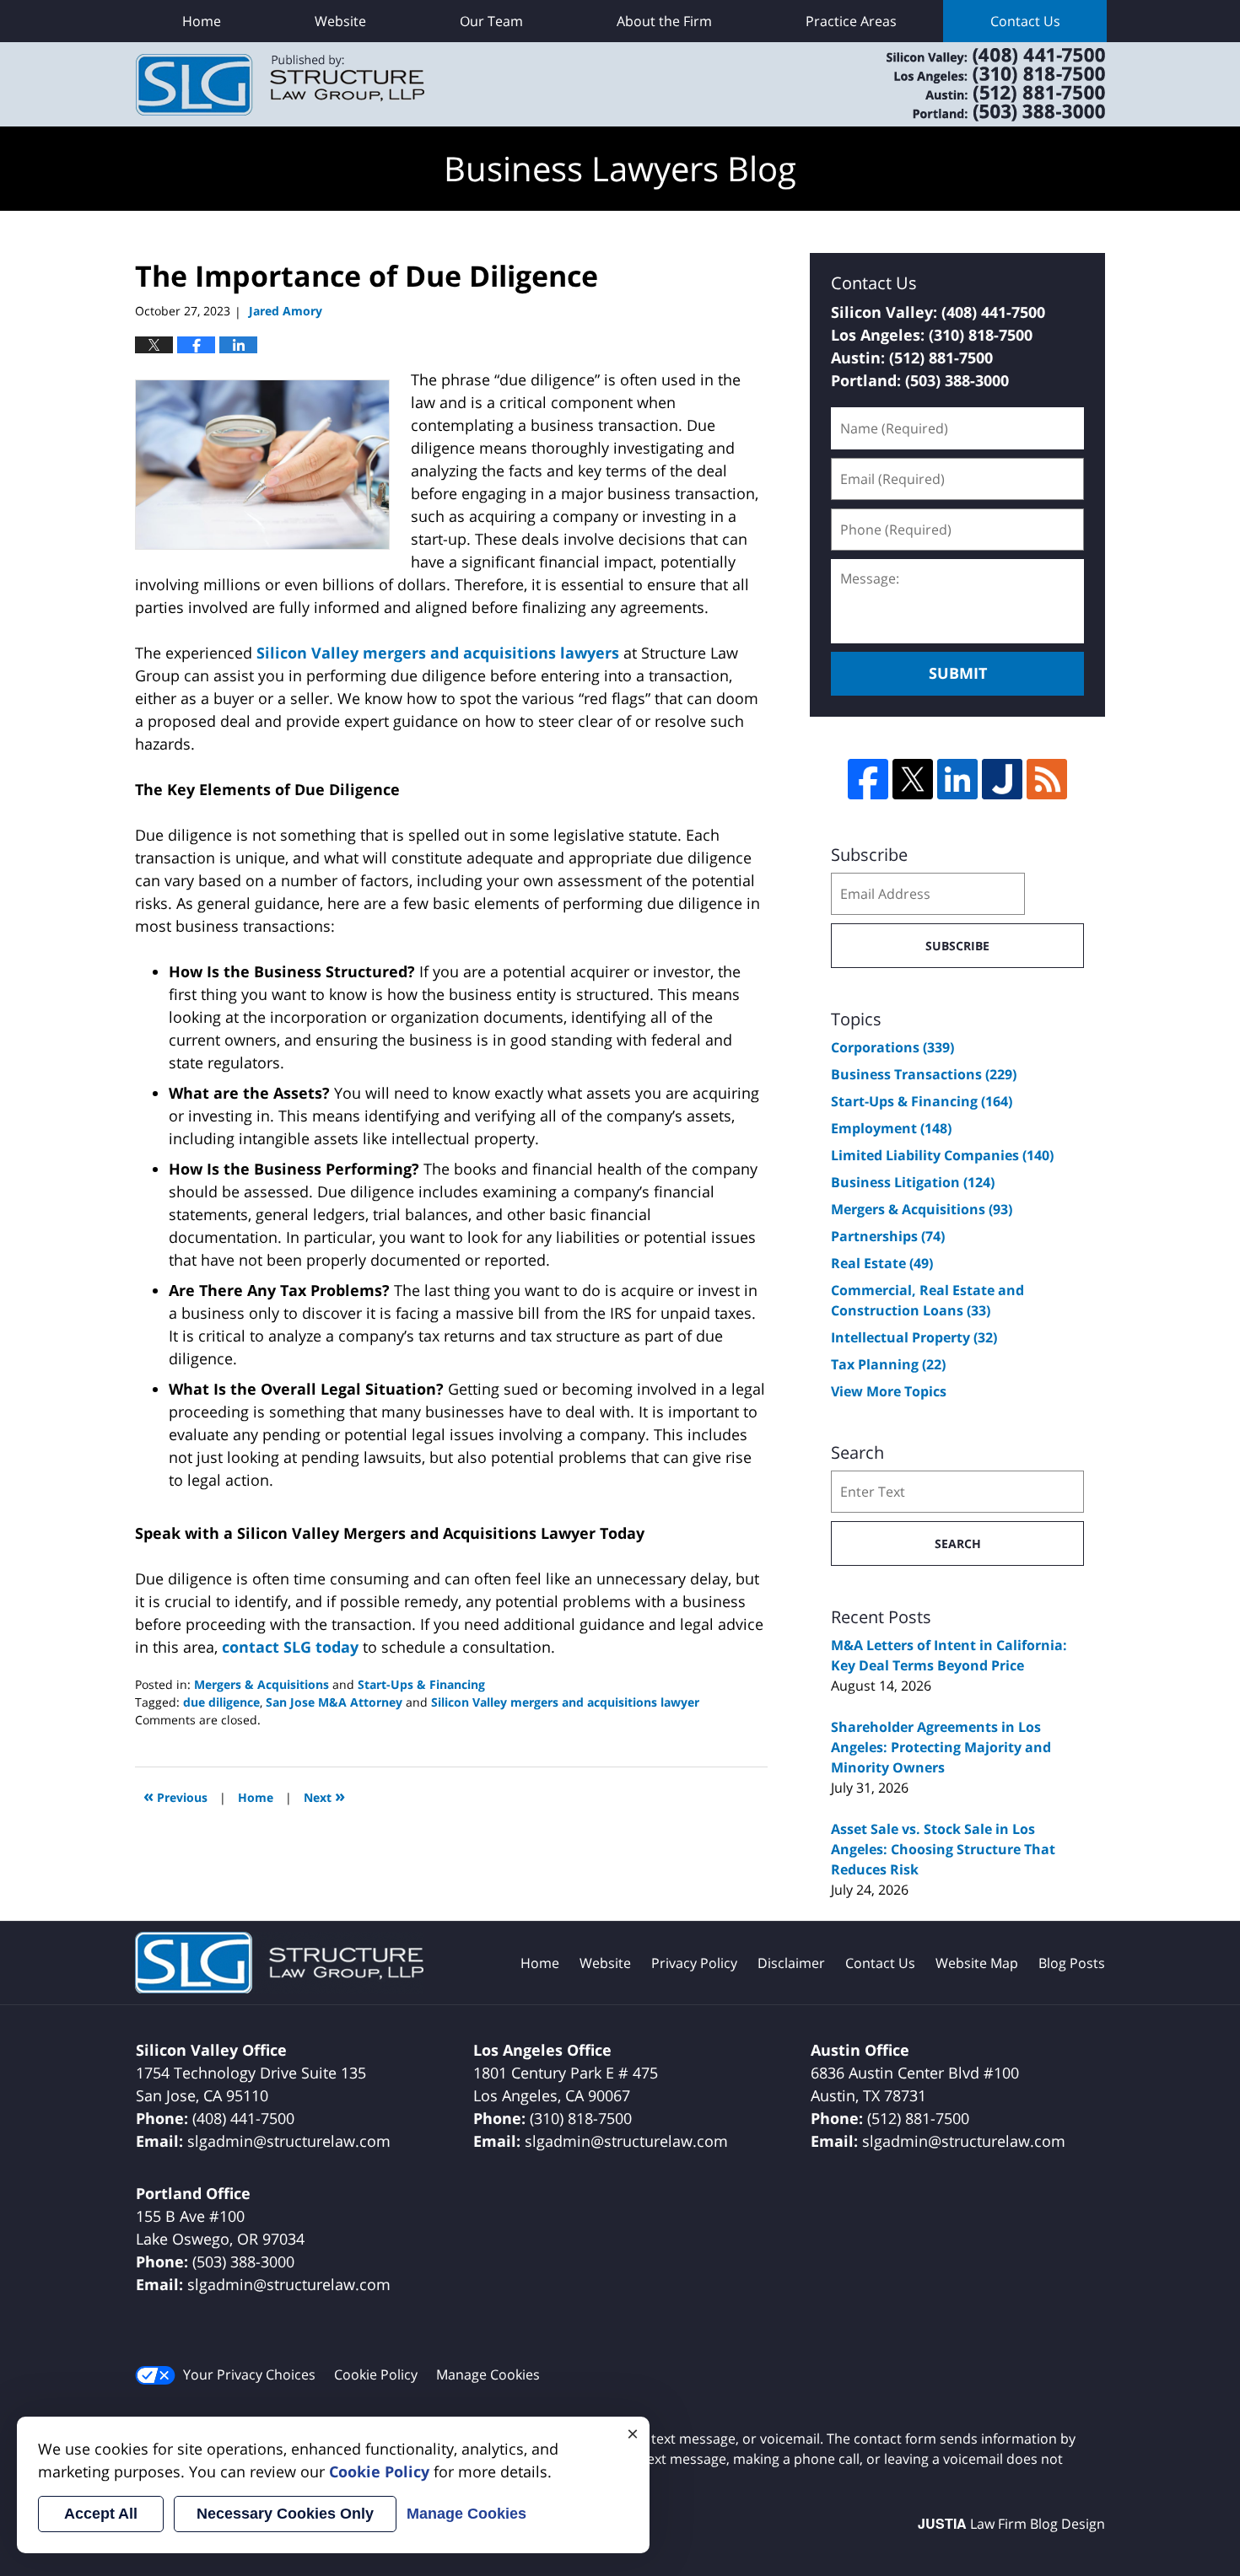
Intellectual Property (914, 1337)
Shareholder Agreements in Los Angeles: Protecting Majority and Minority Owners (941, 1747)
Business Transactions (924, 1074)
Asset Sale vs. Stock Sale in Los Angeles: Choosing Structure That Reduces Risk (943, 1849)
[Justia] (1002, 779)
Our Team (491, 21)
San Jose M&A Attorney (334, 1702)
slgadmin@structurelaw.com (289, 2141)
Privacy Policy (694, 1963)
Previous (175, 1796)
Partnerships (888, 1236)
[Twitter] (913, 779)
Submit (958, 673)
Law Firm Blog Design (1011, 2524)
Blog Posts (1072, 1963)
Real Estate (882, 1263)
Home (202, 21)
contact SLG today (290, 1647)
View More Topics (889, 1391)
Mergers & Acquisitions (261, 1684)
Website (340, 21)
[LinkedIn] (957, 779)
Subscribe (957, 946)
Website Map (977, 1963)
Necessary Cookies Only (285, 2514)
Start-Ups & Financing (421, 1684)
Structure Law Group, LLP (974, 84)
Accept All (101, 2514)
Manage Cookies (488, 2374)
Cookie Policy (376, 2374)
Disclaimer (791, 1963)
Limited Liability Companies (942, 1155)
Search (958, 1543)
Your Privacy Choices (249, 2374)
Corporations (892, 1047)
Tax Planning (888, 1364)
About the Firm (664, 21)
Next (324, 1796)
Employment (891, 1128)
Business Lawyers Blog (280, 85)
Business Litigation (913, 1182)
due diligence (221, 1702)
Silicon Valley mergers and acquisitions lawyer (565, 1702)
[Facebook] (868, 779)
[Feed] (1047, 779)
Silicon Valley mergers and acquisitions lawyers (438, 653)
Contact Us (1025, 21)
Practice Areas (851, 21)
